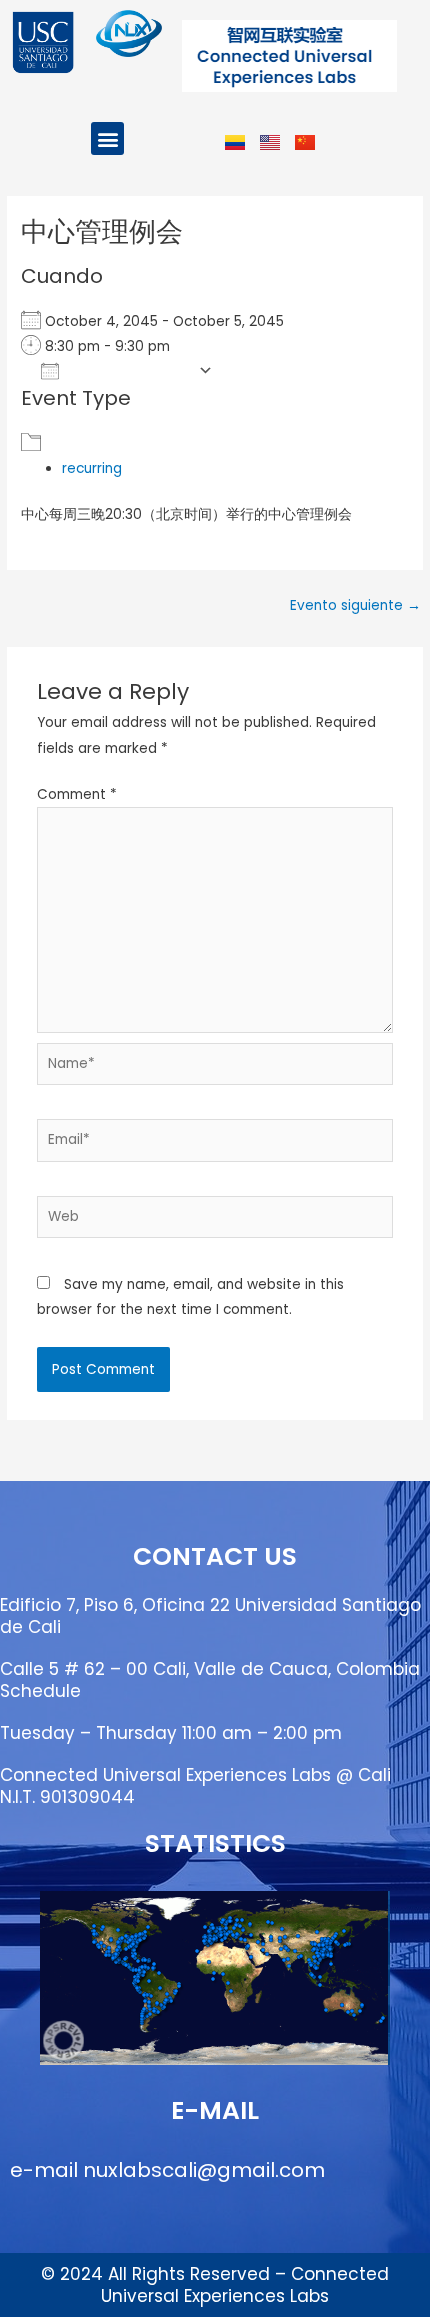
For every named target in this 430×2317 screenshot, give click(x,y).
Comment (77, 794)
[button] (107, 138)
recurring (92, 468)
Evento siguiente (355, 605)
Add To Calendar (128, 370)
